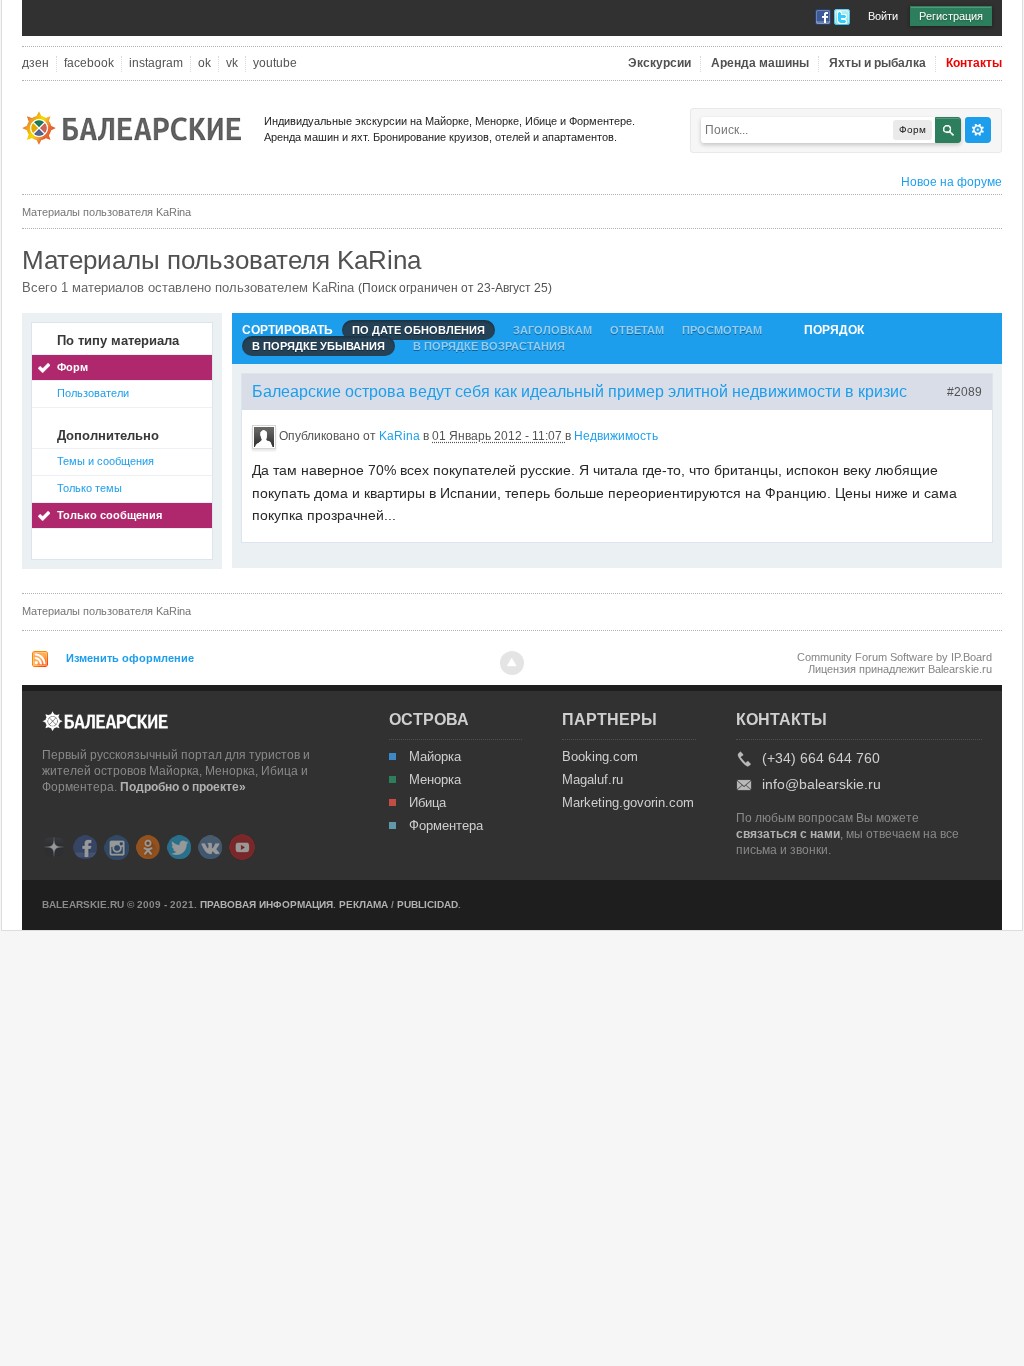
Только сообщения (109, 515)
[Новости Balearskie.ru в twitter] (179, 845)
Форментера (446, 826)
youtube (275, 63)
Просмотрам (722, 330)
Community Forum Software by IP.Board (894, 657)
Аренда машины (760, 63)
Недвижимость (616, 436)
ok (204, 63)
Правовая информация (266, 904)
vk (232, 63)
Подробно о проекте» (183, 787)
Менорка (435, 780)
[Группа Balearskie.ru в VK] (210, 845)
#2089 (964, 392)
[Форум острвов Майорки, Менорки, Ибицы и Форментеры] (138, 126)
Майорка (435, 757)
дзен (35, 63)
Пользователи (93, 393)
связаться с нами (788, 834)
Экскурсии (659, 63)
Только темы (89, 488)
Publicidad (427, 904)
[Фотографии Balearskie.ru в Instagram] (116, 845)
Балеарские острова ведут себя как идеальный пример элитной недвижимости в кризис (579, 391)
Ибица (427, 803)
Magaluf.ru (592, 780)
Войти (883, 16)
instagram (156, 63)
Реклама (363, 904)
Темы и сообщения (105, 461)
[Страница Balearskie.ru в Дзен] (54, 845)
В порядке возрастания (489, 346)
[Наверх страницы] (512, 663)
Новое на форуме (951, 182)
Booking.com (600, 757)
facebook (89, 63)
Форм (72, 367)
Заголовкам (552, 330)
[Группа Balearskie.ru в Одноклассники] (148, 845)
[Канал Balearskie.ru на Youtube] (242, 846)
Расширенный (978, 130)
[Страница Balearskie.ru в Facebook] (85, 845)
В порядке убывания (318, 346)
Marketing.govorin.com (627, 803)
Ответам (637, 330)
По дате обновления (418, 330)
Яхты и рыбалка (877, 63)
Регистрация (951, 16)
